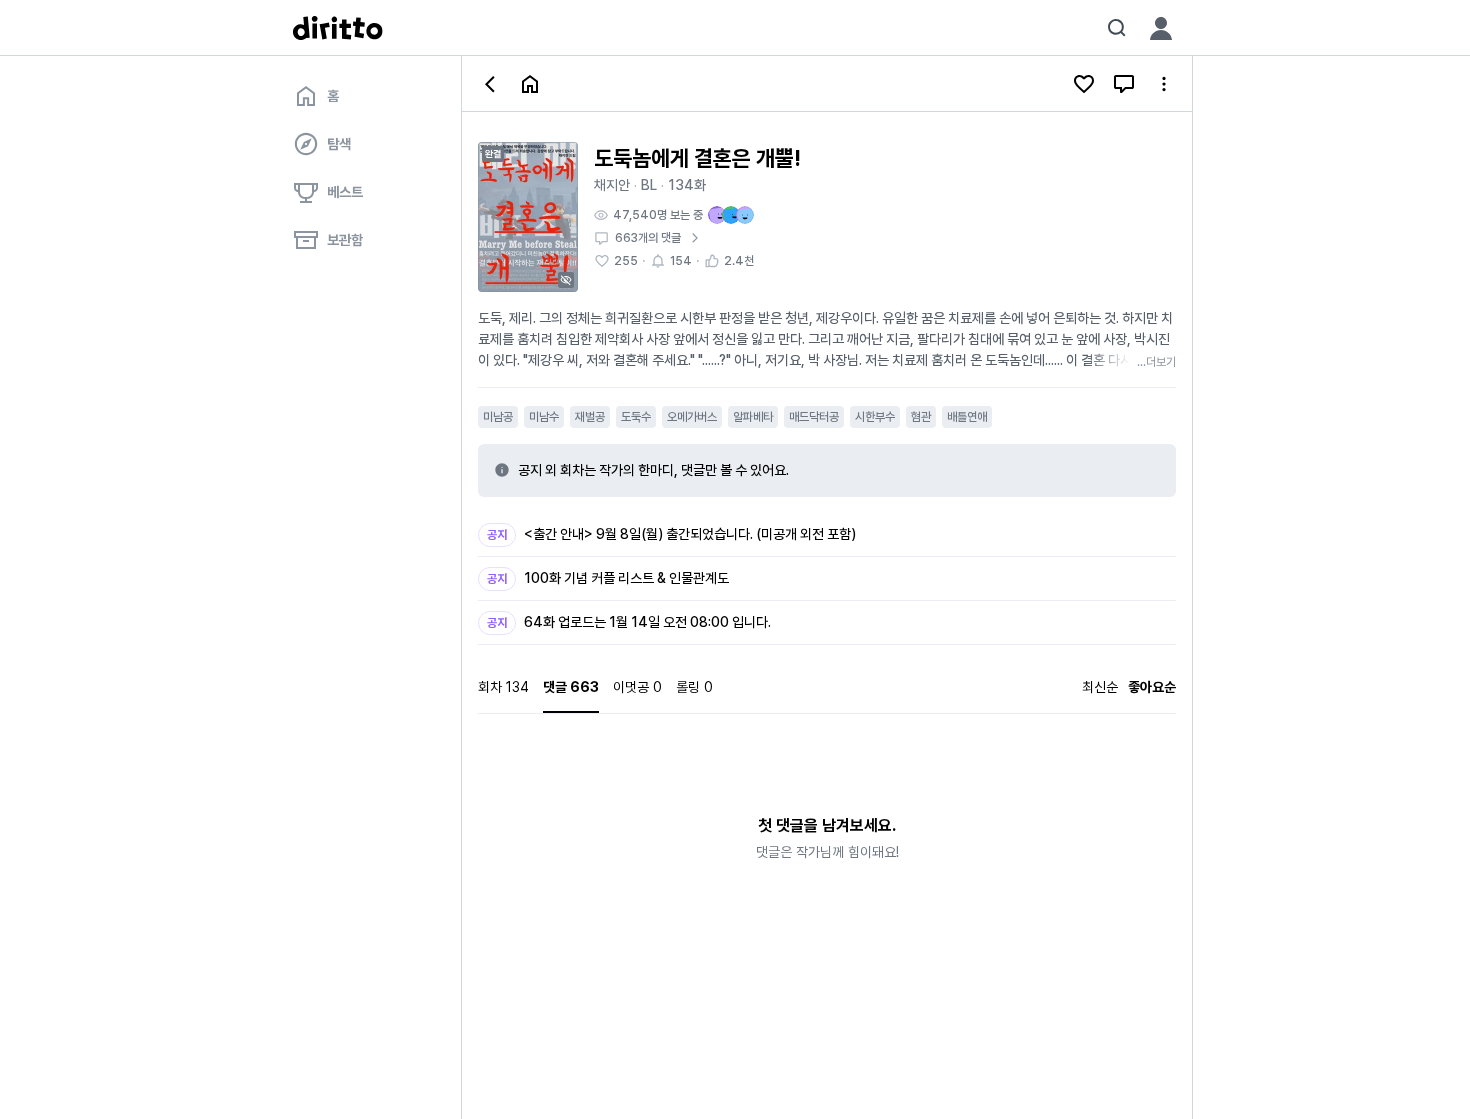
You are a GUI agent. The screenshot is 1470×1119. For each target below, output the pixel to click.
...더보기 (1156, 362)
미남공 (498, 417)
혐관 (921, 417)
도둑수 (636, 417)
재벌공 (590, 417)
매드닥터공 (814, 417)
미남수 (544, 417)
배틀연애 (967, 417)
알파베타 (753, 417)
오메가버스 (692, 417)
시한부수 (875, 417)
